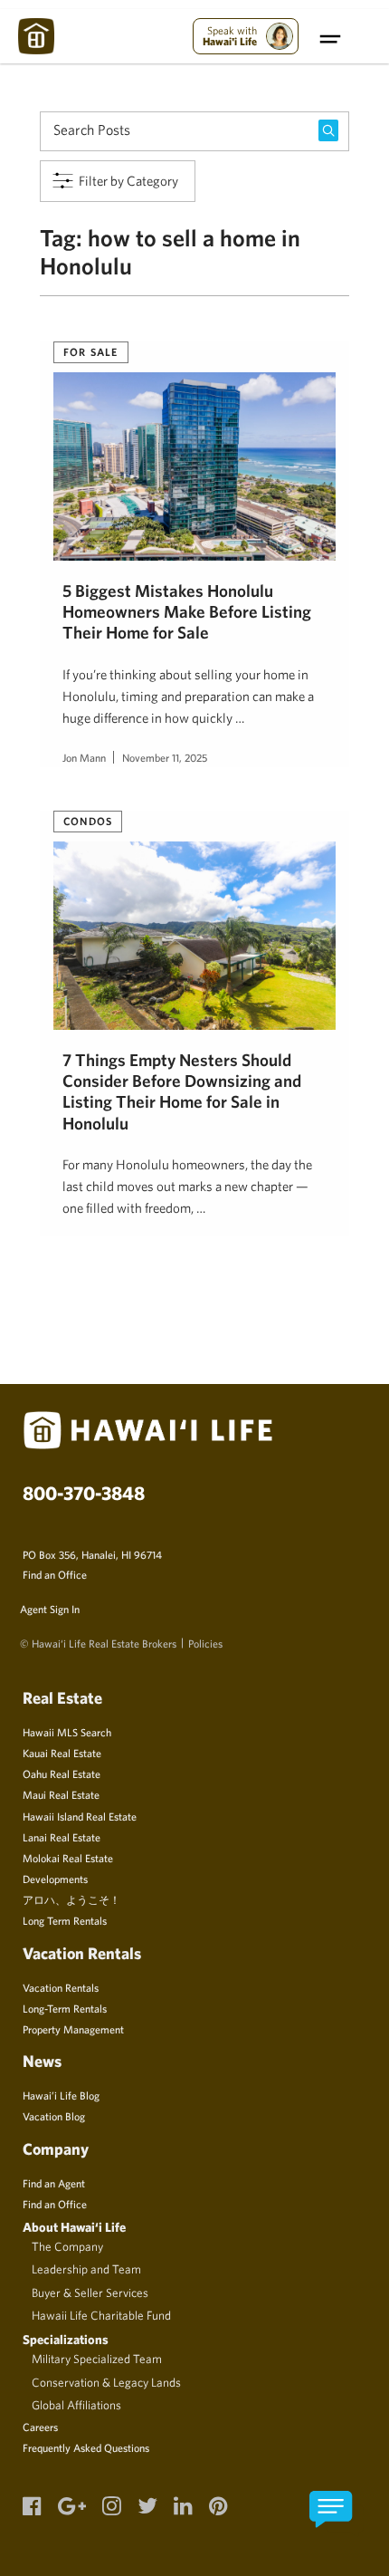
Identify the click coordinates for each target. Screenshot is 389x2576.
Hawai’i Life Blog (61, 2095)
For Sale (91, 351)
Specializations (66, 2339)
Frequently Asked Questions (86, 2447)
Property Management (73, 2029)
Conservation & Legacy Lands (106, 2382)
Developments (55, 1879)
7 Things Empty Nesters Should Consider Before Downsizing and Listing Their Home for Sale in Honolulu (182, 1091)
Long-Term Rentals (65, 2008)
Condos (88, 821)
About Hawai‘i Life (74, 2227)
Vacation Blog (54, 2116)
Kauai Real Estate (62, 1753)
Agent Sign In (50, 1609)
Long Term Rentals (65, 1920)
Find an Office (55, 1574)
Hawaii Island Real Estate (80, 1816)
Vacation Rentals (61, 1987)
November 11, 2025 (165, 757)
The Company (67, 2246)
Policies (205, 1643)
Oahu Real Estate (62, 1773)
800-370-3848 (84, 1493)
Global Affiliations (76, 2405)
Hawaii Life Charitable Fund (101, 2315)
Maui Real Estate (61, 1794)
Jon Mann (84, 757)
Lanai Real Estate (62, 1837)
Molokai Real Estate (68, 1858)
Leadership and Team (86, 2269)
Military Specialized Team (97, 2359)
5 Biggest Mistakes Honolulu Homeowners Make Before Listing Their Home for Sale (187, 612)
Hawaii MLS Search (67, 1732)
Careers (40, 2427)
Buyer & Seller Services (90, 2292)
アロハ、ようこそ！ (71, 1899)
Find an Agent (54, 2183)
